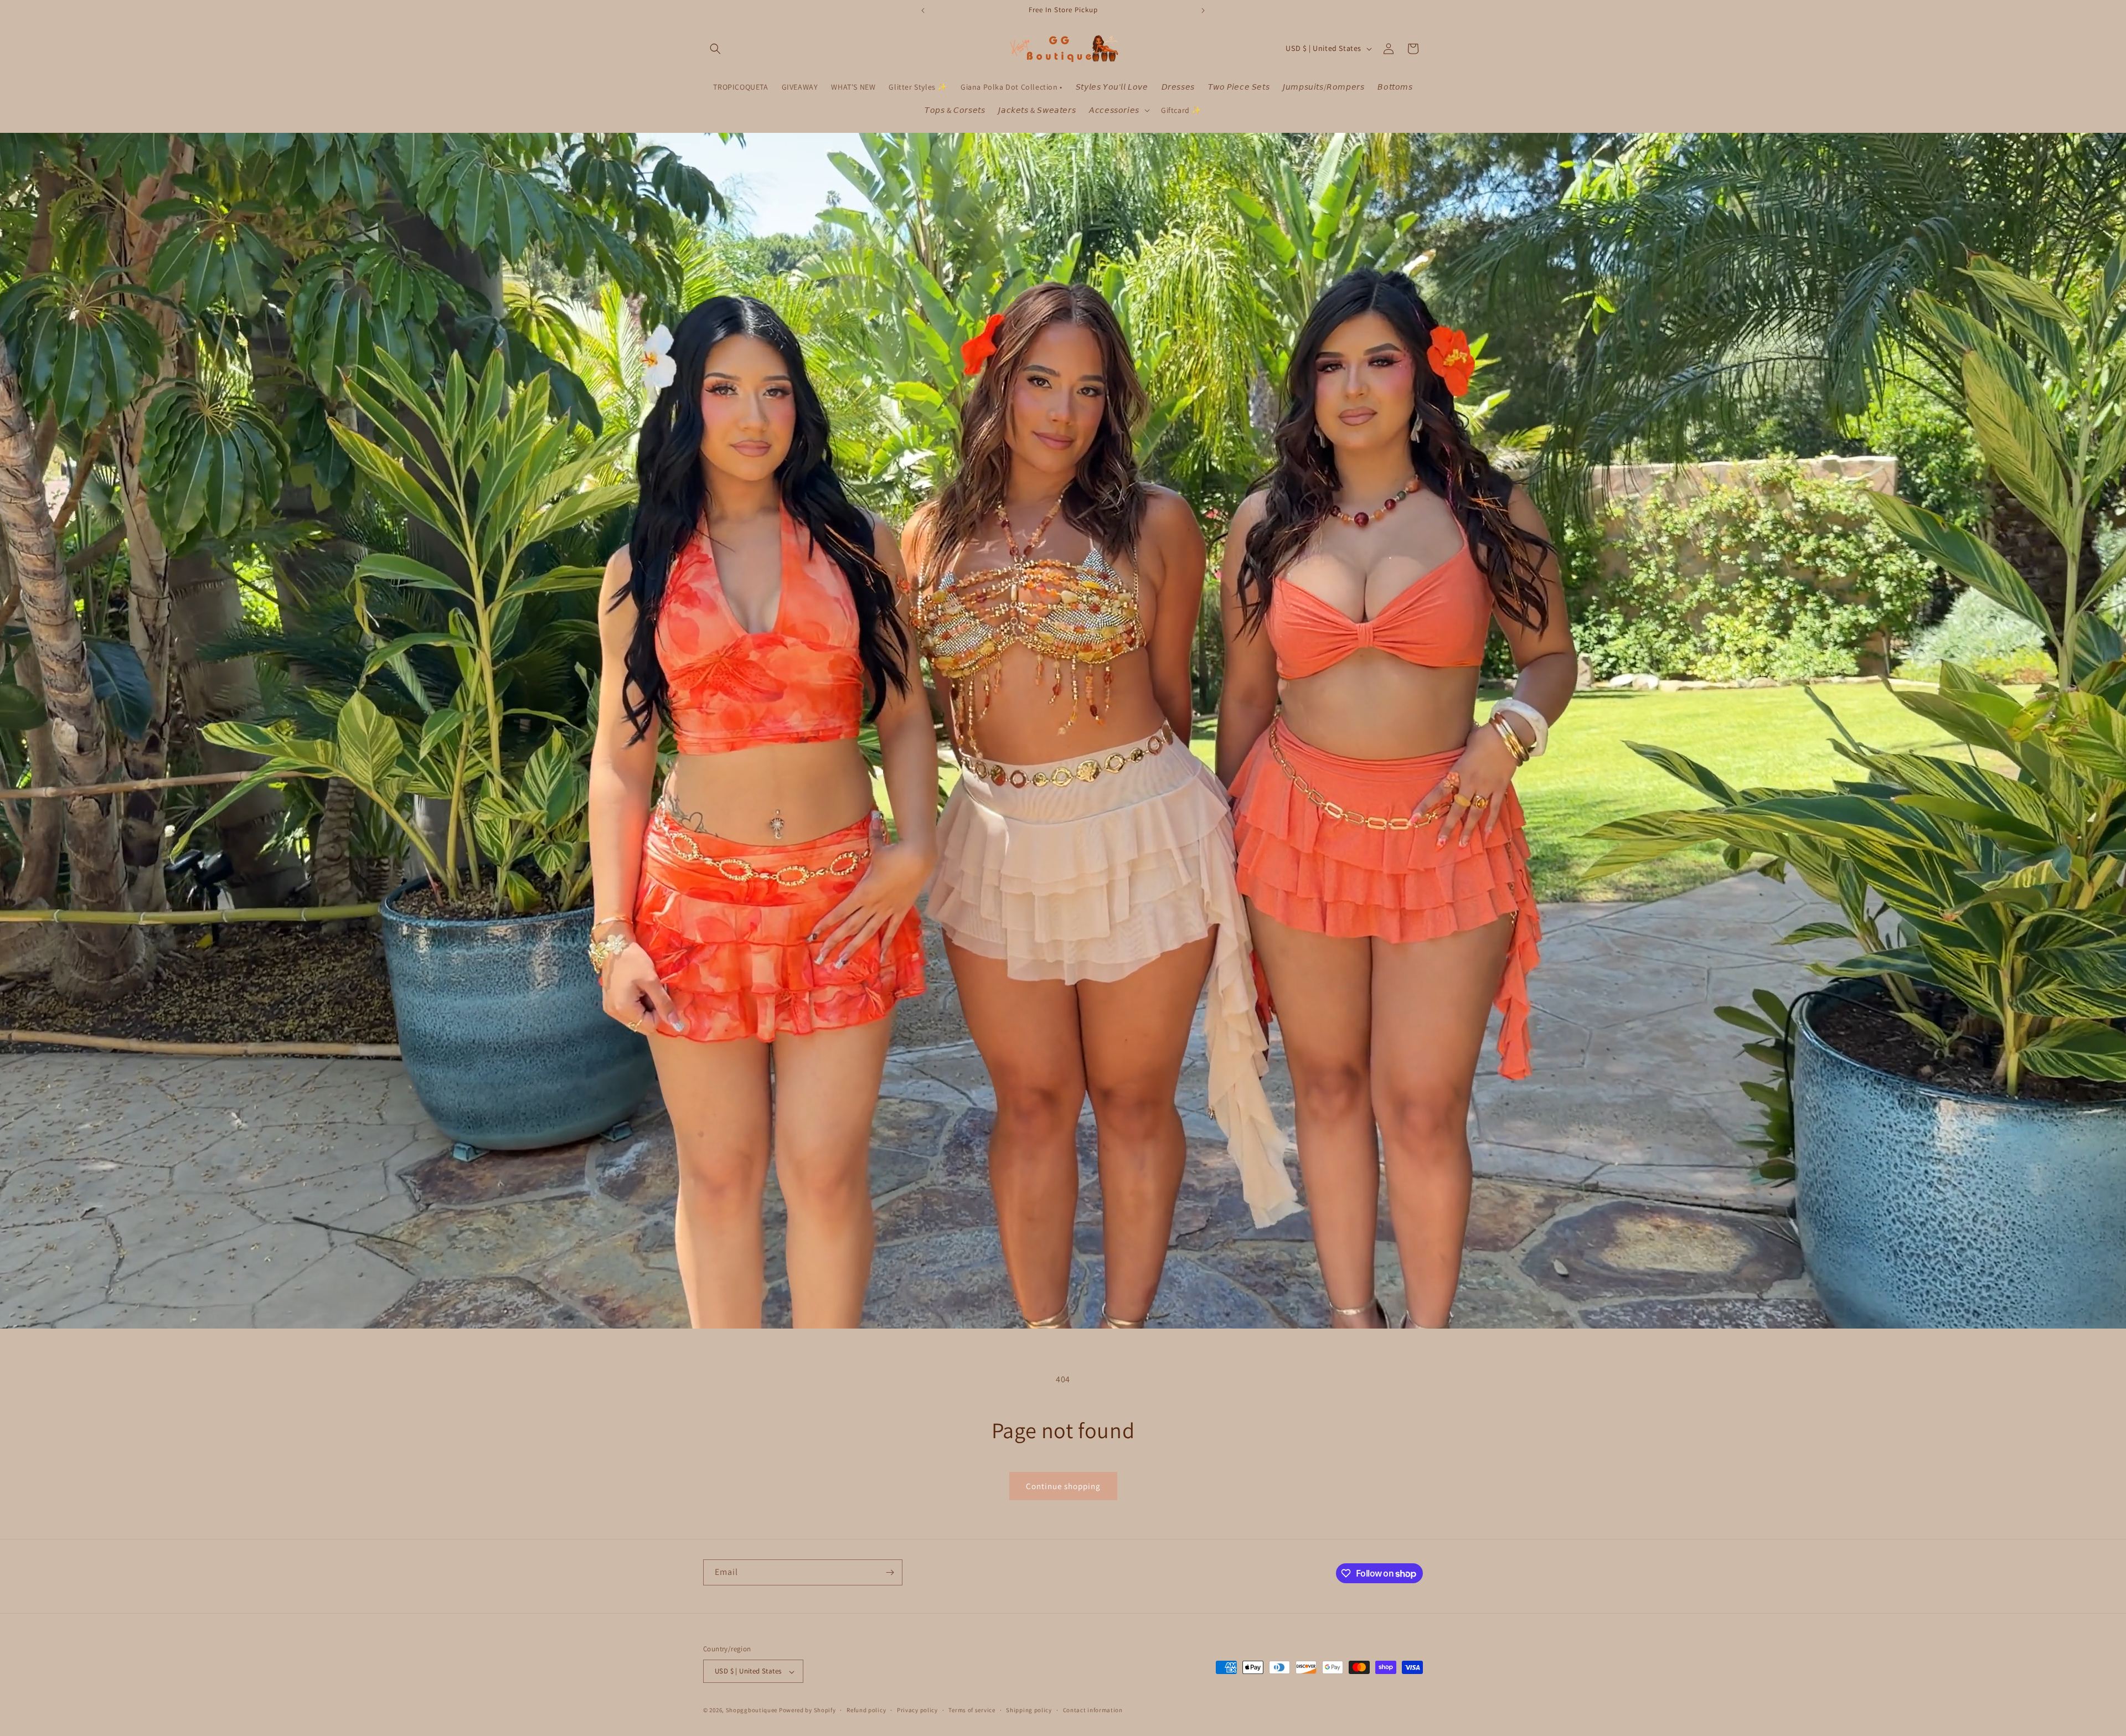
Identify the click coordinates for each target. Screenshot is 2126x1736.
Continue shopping (1063, 1486)
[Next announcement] (1203, 11)
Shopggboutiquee (752, 1711)
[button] (715, 49)
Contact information (1093, 1710)
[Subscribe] (890, 1572)
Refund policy (866, 1710)
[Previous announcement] (923, 11)
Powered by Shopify (807, 1711)
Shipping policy (1029, 1710)
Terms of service (972, 1710)
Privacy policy (917, 1710)
